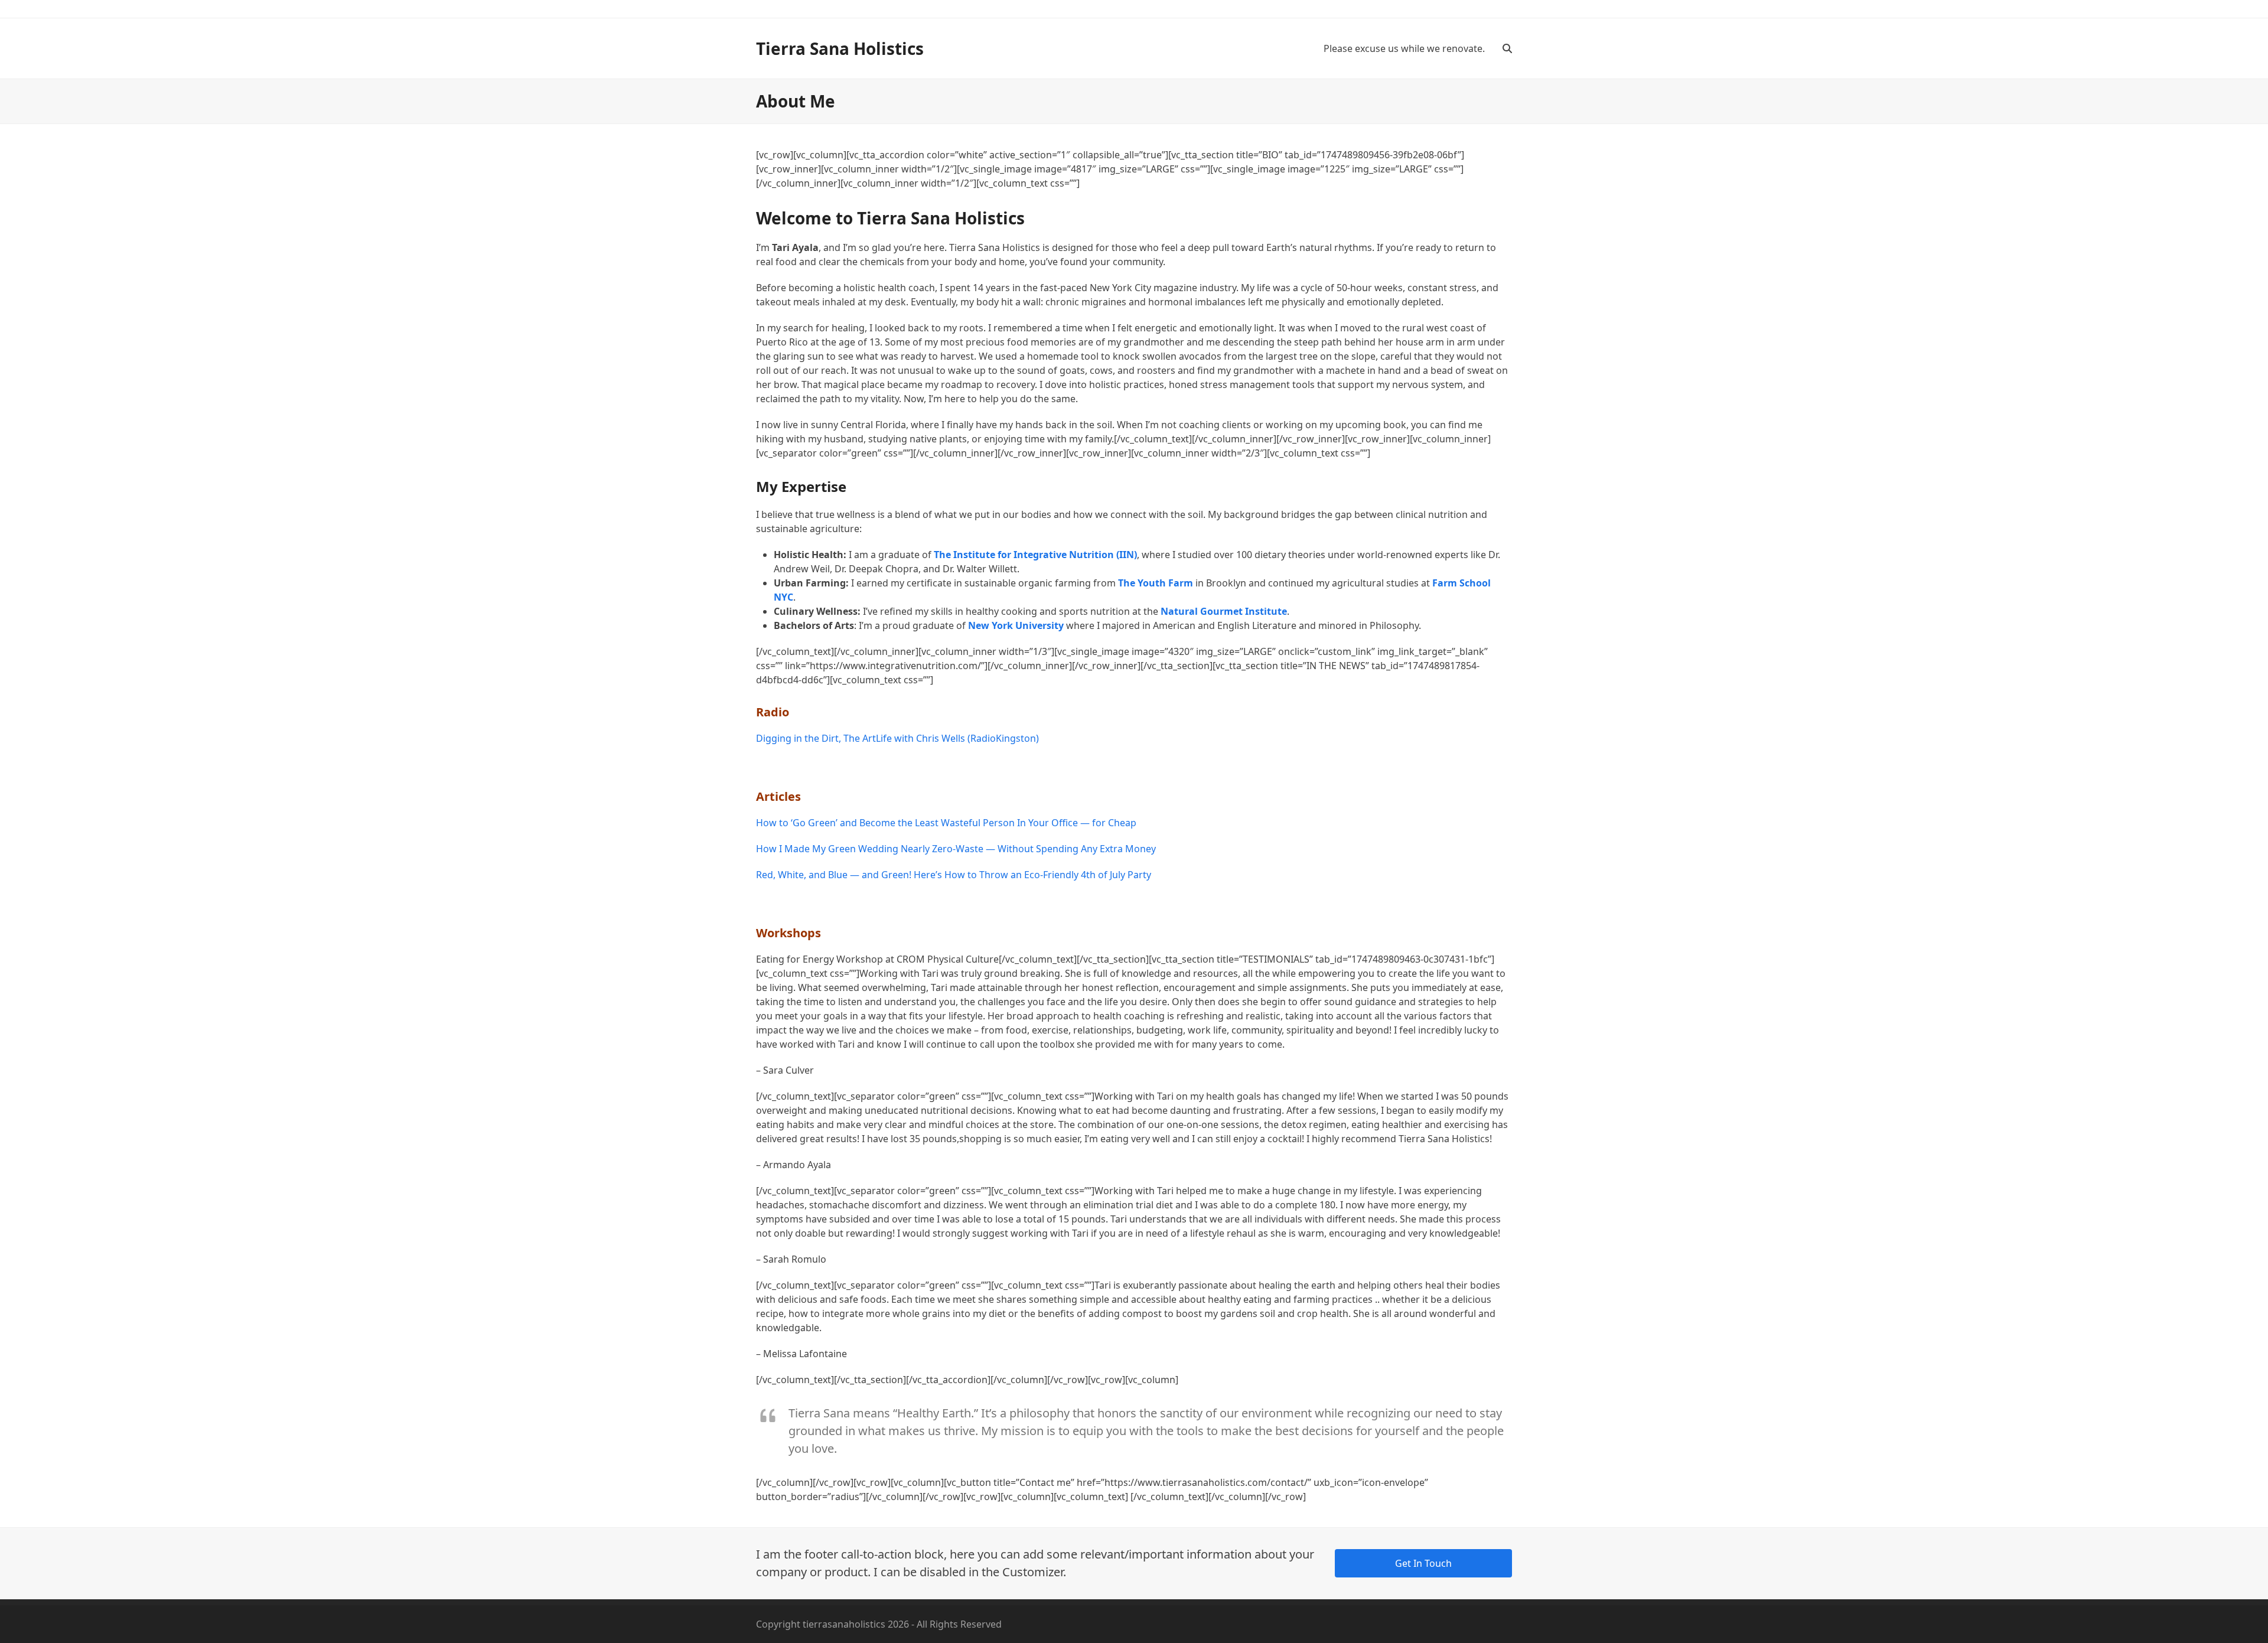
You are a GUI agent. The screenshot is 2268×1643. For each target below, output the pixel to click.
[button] (1507, 48)
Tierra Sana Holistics (840, 48)
